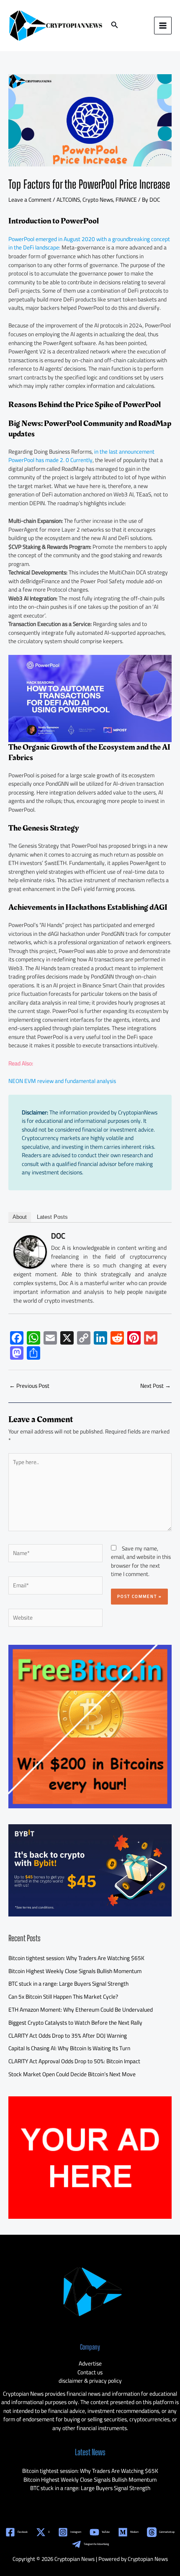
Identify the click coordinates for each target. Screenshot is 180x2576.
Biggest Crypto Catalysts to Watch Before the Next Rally (75, 2023)
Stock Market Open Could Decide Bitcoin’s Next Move (72, 2074)
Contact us (90, 2372)
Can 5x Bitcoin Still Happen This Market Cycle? (63, 1997)
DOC (58, 1236)
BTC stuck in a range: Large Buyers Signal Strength (68, 1984)
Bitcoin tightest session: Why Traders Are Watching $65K (76, 1958)
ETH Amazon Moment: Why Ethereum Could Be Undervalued (81, 2010)
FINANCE (126, 200)
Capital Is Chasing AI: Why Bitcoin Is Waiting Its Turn (69, 2048)
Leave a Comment (30, 200)
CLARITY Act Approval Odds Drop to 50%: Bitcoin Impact (74, 2061)
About (20, 1217)
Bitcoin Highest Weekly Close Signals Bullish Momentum (75, 1971)
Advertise (90, 2363)
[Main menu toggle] (163, 26)
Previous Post (29, 1386)
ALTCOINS (68, 200)
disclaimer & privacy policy (90, 2381)
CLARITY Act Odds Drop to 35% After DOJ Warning (68, 2036)
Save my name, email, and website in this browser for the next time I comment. (141, 1561)
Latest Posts (52, 1217)
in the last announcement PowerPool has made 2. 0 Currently (81, 456)
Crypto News (98, 200)
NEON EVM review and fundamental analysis (62, 1081)
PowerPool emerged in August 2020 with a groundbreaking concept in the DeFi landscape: (89, 243)
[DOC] (30, 1251)
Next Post (156, 1386)
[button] (115, 26)
